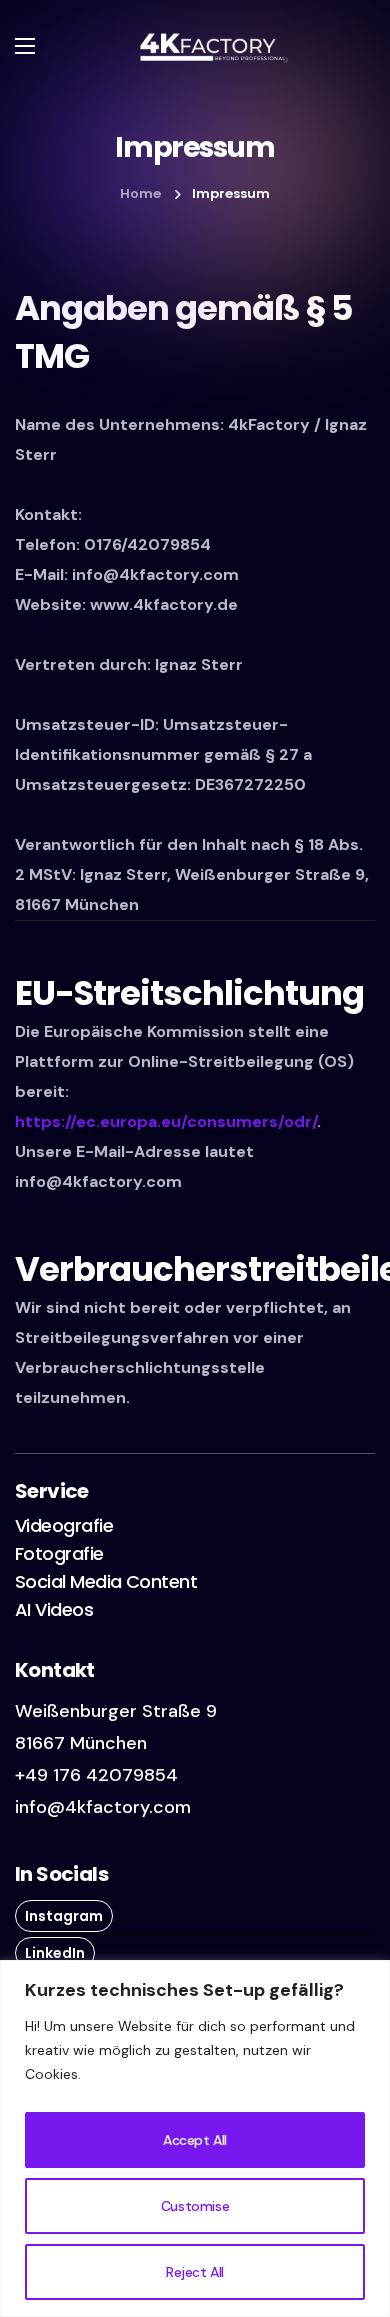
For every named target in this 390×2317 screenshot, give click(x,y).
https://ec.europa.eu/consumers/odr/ (166, 1121)
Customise (195, 2206)
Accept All (195, 2140)
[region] (195, 2138)
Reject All (195, 2272)
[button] (64, 1526)
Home (140, 193)
